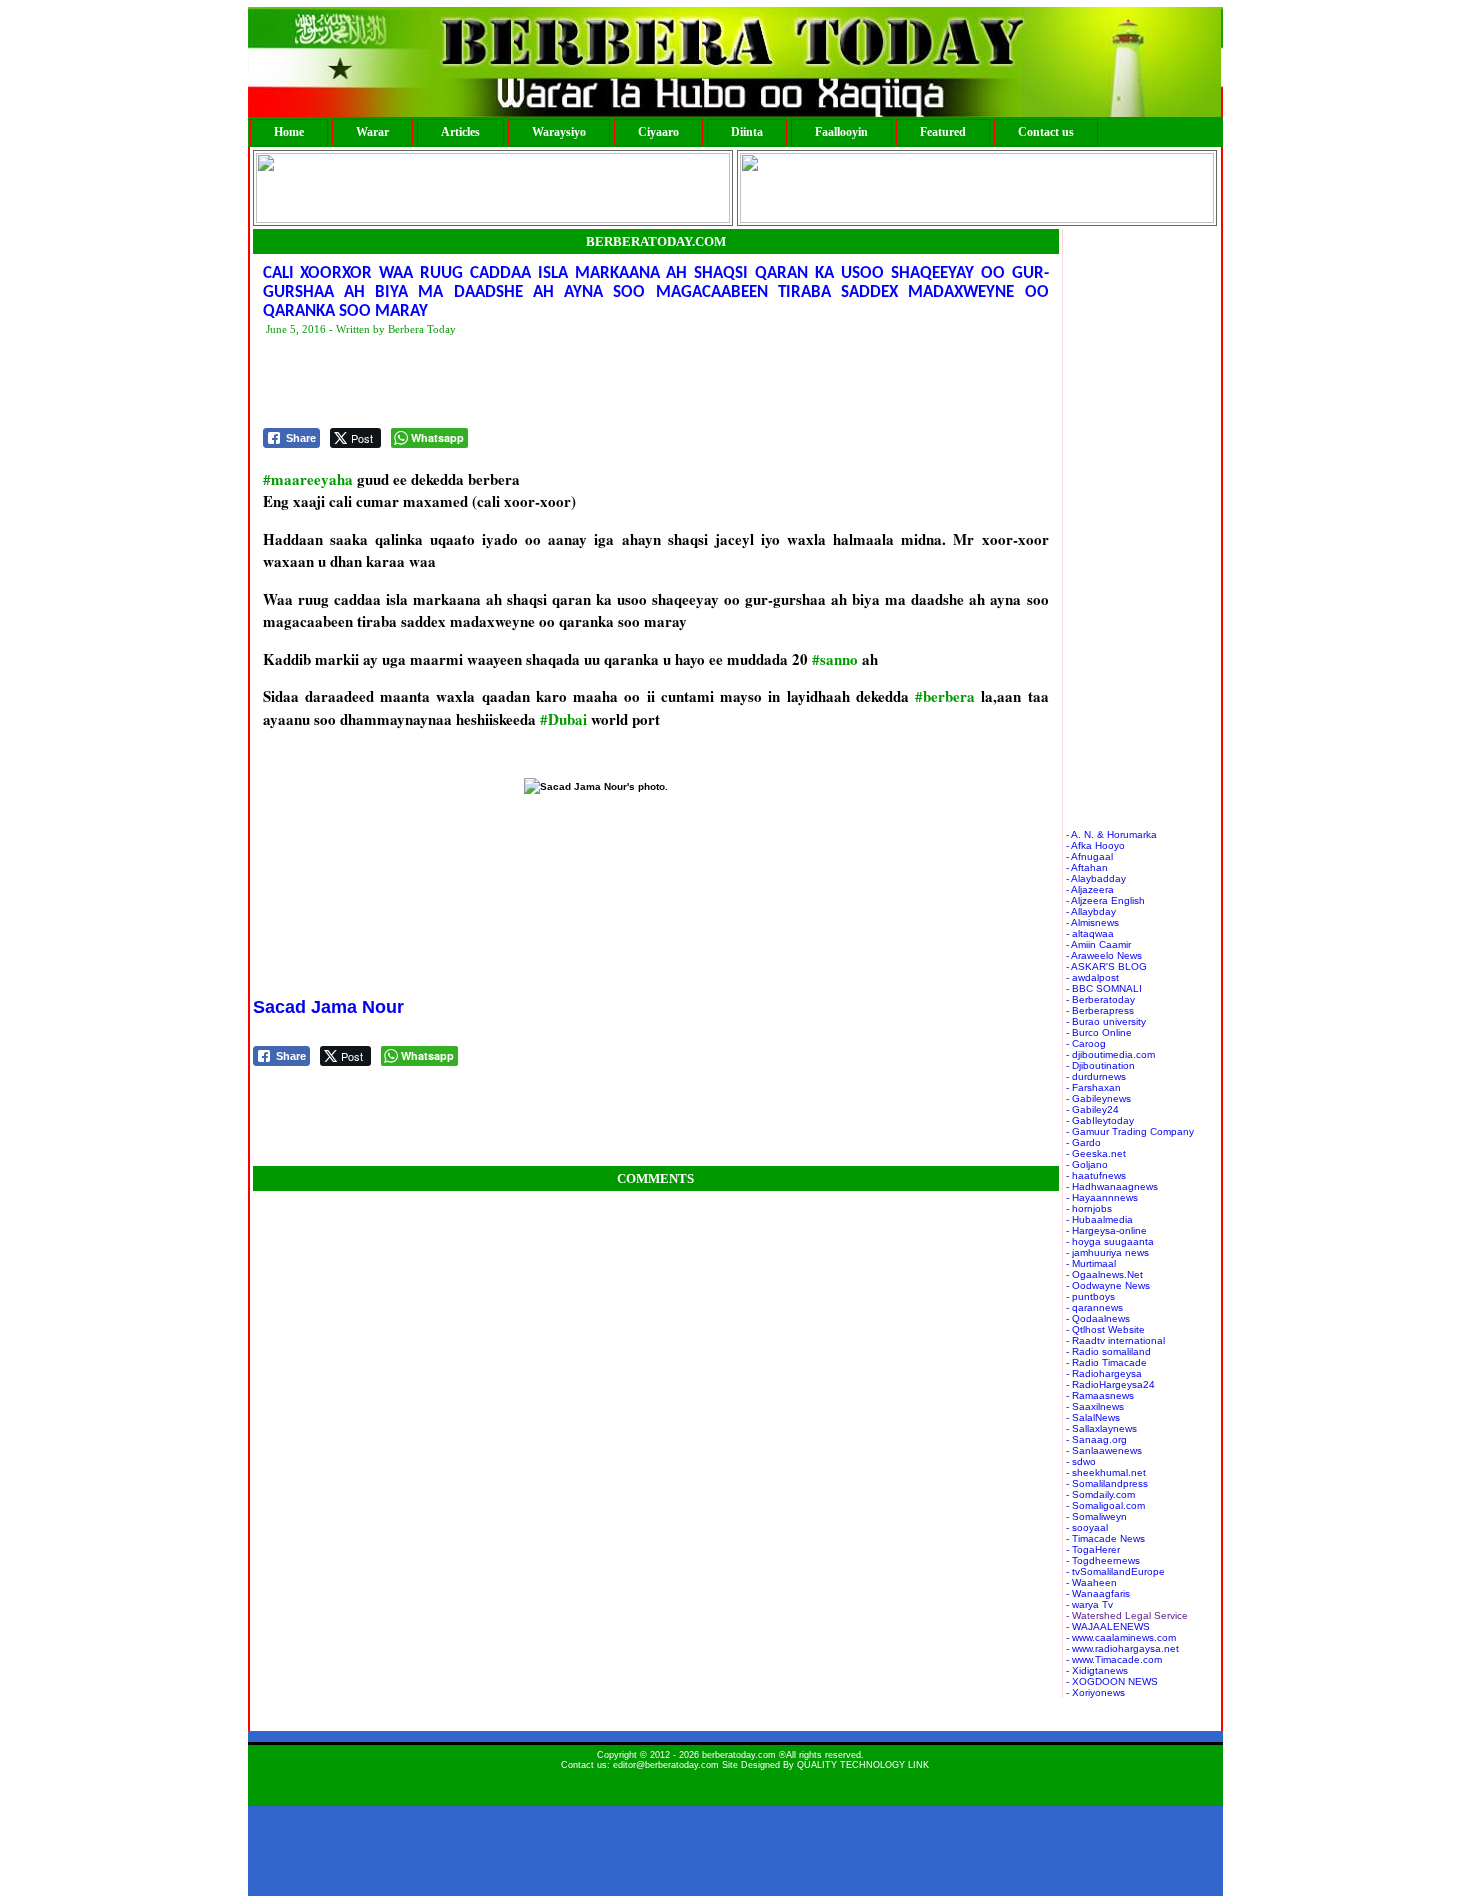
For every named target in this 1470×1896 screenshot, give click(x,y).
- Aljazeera (1090, 889)
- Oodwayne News (1108, 1285)
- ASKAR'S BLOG (1106, 966)
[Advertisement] (627, 383)
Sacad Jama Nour (328, 1007)
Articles (460, 132)
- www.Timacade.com (1114, 1659)
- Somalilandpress (1107, 1483)
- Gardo (1083, 1142)
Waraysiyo (559, 132)
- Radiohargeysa (1104, 1373)
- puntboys (1090, 1296)
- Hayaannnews (1102, 1197)
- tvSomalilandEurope (1115, 1571)
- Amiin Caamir (1098, 944)
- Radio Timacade (1106, 1362)
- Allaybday (1091, 911)
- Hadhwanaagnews (1112, 1186)
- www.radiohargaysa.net (1122, 1648)
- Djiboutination (1100, 1065)
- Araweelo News (1104, 955)
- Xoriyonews (1095, 1692)
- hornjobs (1089, 1208)
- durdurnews (1096, 1076)
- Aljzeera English (1105, 900)
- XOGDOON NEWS (1112, 1681)
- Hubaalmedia (1099, 1219)
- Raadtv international (1115, 1340)
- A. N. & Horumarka (1111, 834)
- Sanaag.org (1096, 1439)
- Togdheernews (1103, 1560)
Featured (943, 132)
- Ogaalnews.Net (1104, 1274)
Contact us (1046, 132)
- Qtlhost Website (1105, 1329)
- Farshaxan (1093, 1087)
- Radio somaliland (1108, 1351)
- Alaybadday (1096, 878)
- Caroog (1086, 1043)
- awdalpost (1092, 977)
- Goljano (1087, 1164)
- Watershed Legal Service (1127, 1615)
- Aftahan (1087, 867)
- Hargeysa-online (1106, 1230)
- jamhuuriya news (1107, 1252)
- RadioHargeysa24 (1110, 1384)
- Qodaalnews (1098, 1318)
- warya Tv (1089, 1604)
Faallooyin (841, 132)
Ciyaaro (658, 132)
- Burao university (1106, 1021)
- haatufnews (1096, 1175)
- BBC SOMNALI (1104, 988)
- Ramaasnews (1100, 1395)
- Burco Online (1099, 1032)
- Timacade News (1105, 1538)
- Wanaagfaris (1098, 1593)
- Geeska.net (1096, 1153)
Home (289, 132)
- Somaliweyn (1096, 1516)
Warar (372, 132)
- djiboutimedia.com (1110, 1054)
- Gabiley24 (1092, 1109)
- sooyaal (1087, 1527)
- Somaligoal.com (1105, 1505)
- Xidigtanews (1097, 1670)
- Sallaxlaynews (1101, 1428)
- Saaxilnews (1095, 1406)
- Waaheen (1091, 1582)
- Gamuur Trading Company (1130, 1131)
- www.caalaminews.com (1121, 1637)
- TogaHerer (1093, 1549)
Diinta (747, 132)
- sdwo (1081, 1461)
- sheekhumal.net (1106, 1472)
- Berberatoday (1100, 999)
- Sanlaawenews (1104, 1450)
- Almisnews (1092, 922)
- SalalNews (1093, 1417)
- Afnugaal (1089, 856)
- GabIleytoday (1100, 1120)
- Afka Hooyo (1095, 845)
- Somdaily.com (1100, 1494)
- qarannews (1094, 1307)
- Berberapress (1100, 1010)
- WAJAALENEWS (1108, 1626)
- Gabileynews (1098, 1098)
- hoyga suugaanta (1110, 1241)
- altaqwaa (1090, 933)
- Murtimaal (1091, 1263)
